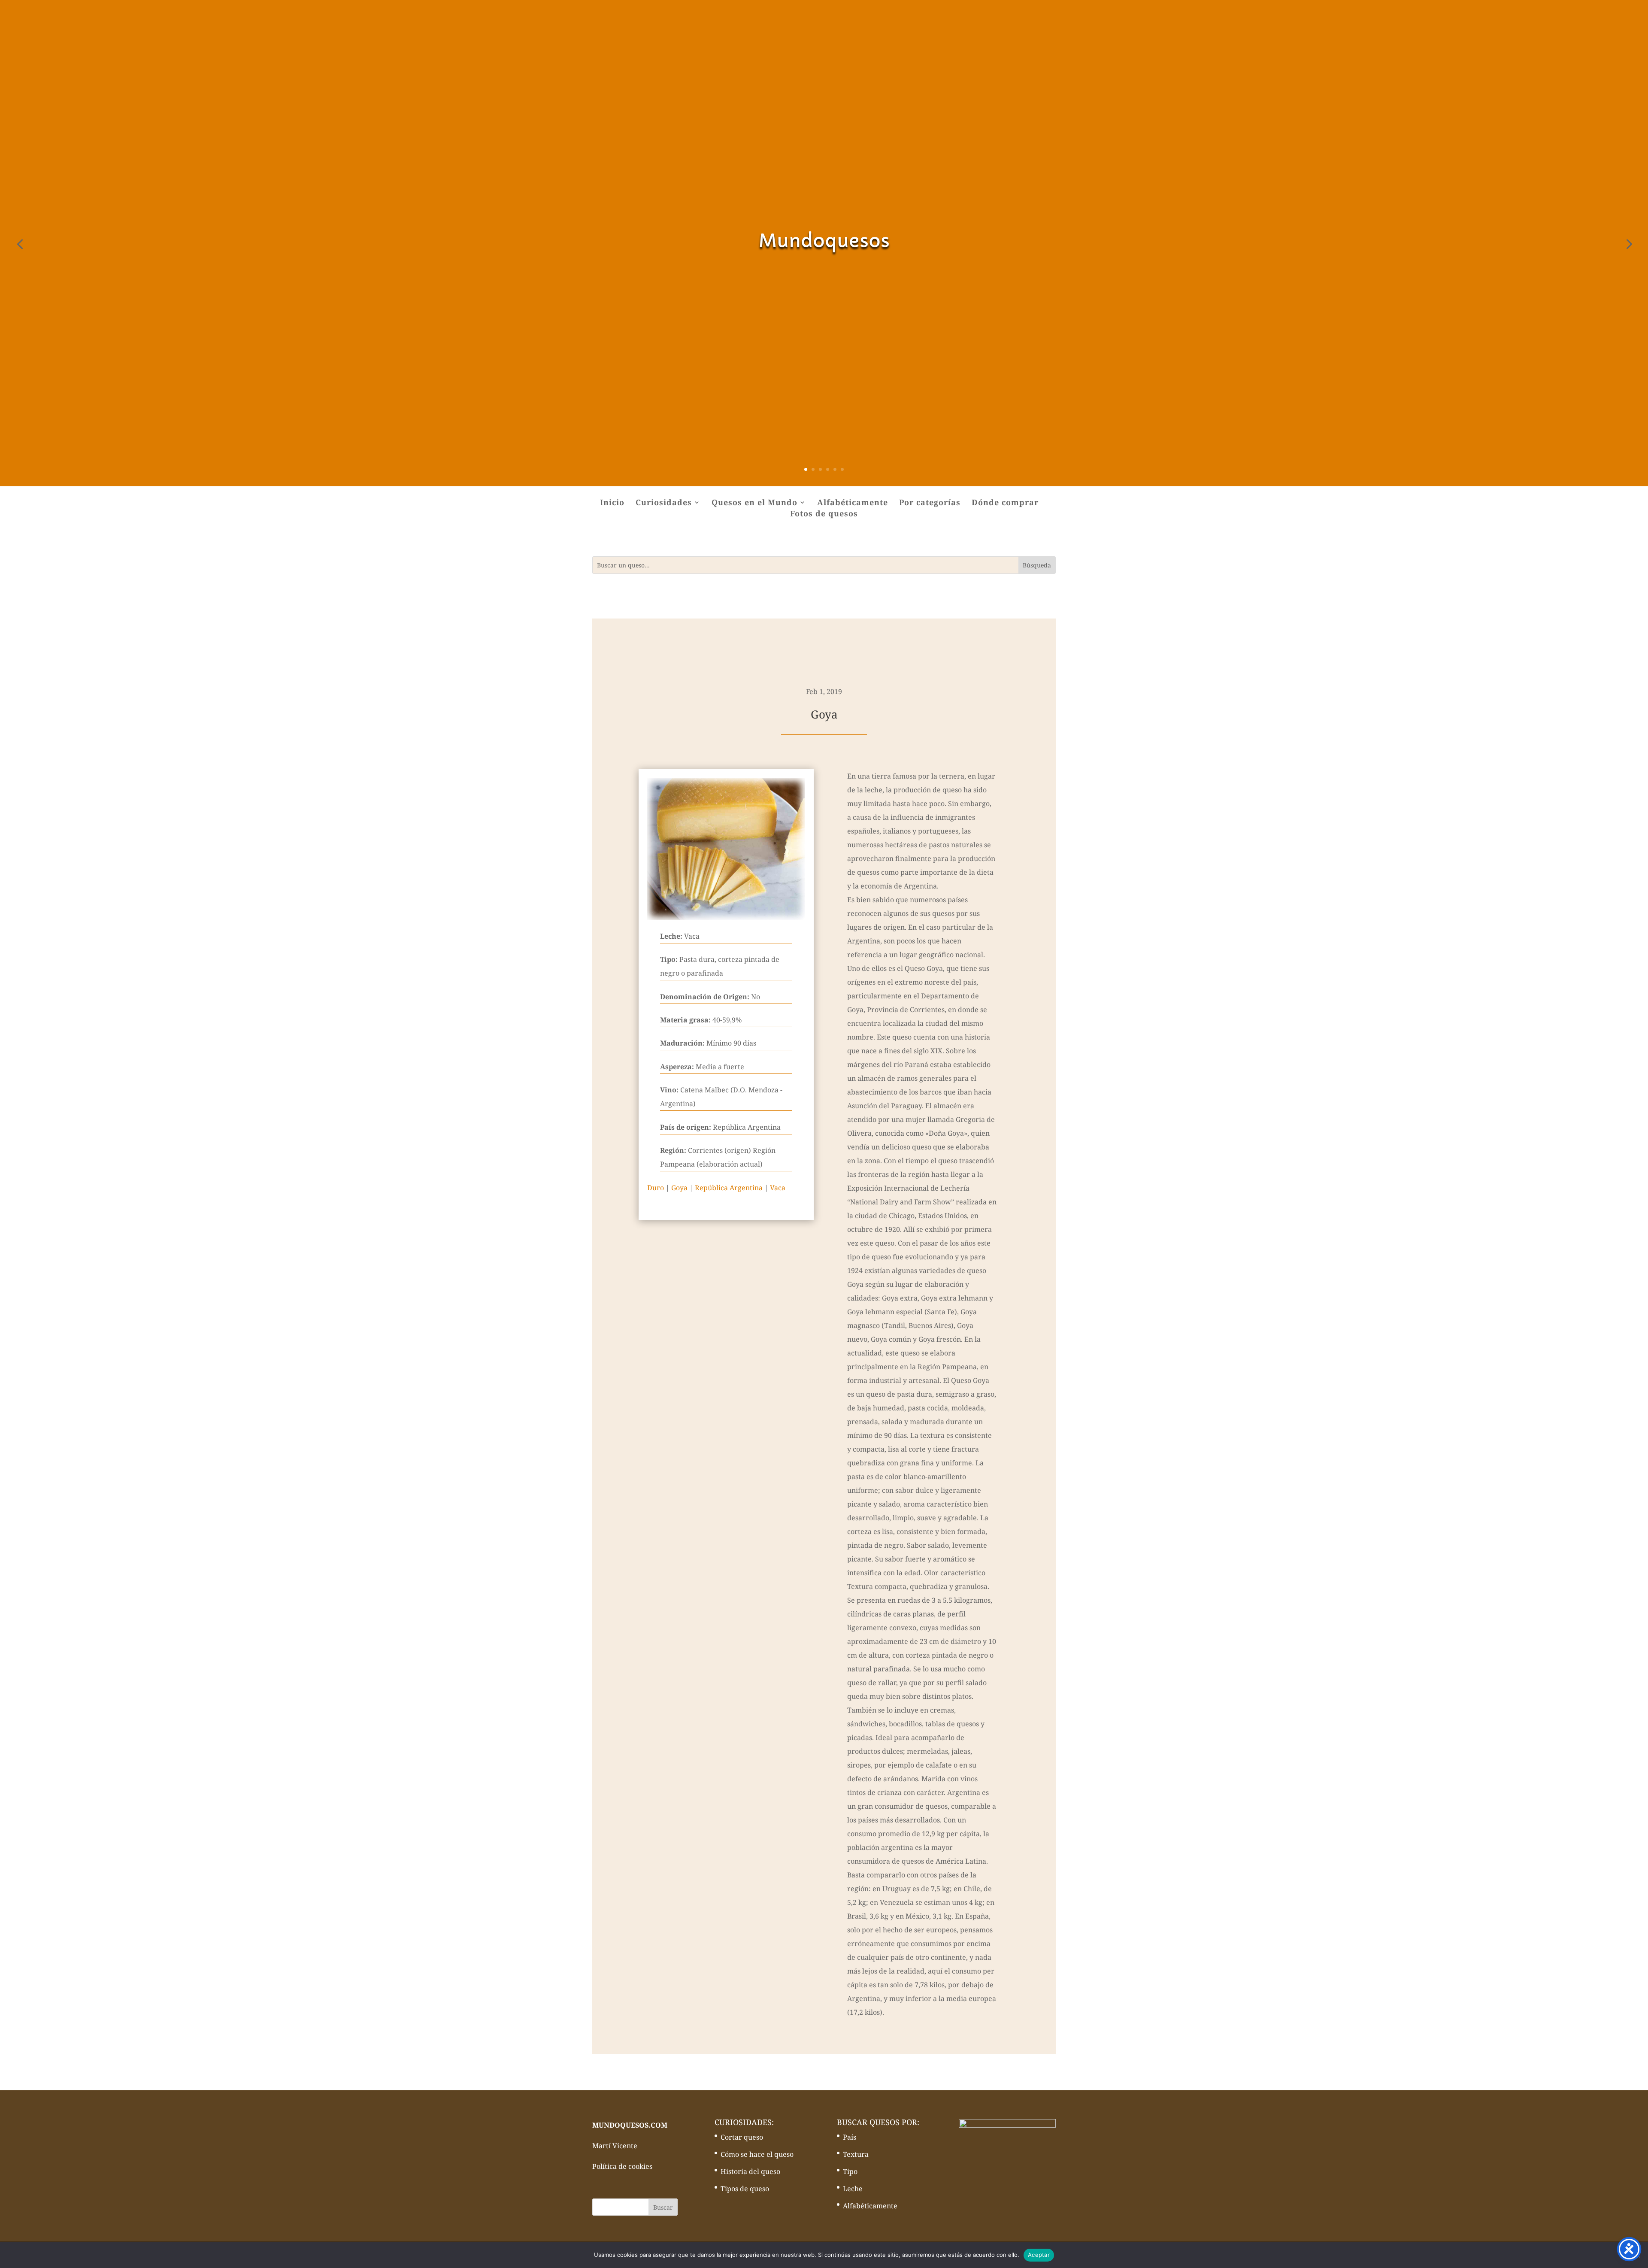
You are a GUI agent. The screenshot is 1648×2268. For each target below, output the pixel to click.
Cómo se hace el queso (757, 2154)
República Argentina (729, 1188)
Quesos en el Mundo (754, 503)
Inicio (612, 503)
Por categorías (930, 503)
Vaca (778, 1188)
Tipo (850, 2171)
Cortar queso (742, 2137)
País (850, 2137)
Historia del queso (750, 2171)
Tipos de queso (745, 2189)
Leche (853, 2189)
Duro (656, 1188)
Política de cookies (622, 2166)
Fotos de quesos (824, 514)
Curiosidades (664, 503)
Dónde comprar (1005, 503)
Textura (856, 2154)
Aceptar (1039, 2255)
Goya (679, 1188)
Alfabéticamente (853, 503)
